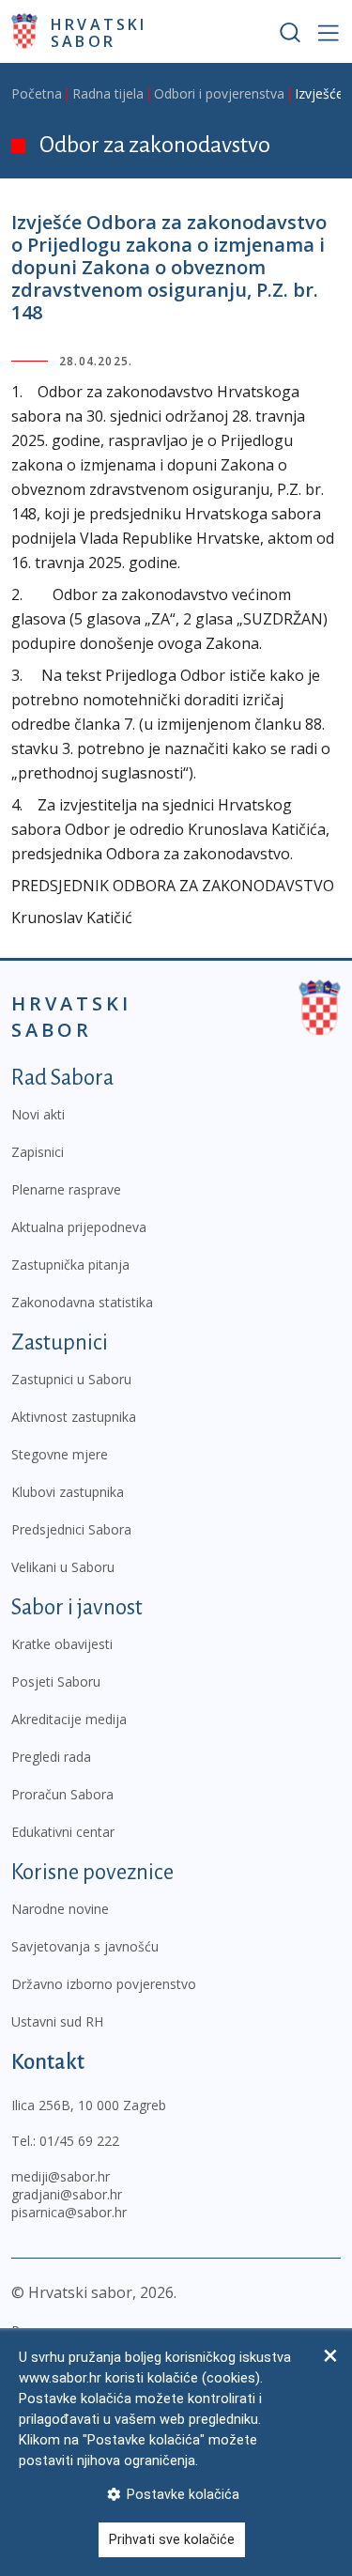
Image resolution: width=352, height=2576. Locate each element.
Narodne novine (60, 1909)
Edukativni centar (63, 1832)
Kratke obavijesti (62, 1644)
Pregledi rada (51, 1757)
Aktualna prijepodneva (79, 1227)
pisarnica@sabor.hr (69, 2212)
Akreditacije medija (69, 1719)
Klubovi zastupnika (68, 1492)
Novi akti (38, 1114)
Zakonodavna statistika (82, 1302)
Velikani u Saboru (63, 1567)
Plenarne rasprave (66, 1189)
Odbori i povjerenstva (219, 93)
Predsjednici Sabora (71, 1529)
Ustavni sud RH (57, 2021)
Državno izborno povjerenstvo (104, 1984)
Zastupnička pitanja (70, 1265)
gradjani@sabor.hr (67, 2194)
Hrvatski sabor (99, 32)
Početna (37, 93)
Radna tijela (108, 93)
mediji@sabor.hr (61, 2176)
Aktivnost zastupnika (74, 1417)
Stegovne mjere (60, 1454)
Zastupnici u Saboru (71, 1379)
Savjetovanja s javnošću (85, 1946)
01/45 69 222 (79, 2141)
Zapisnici (38, 1152)
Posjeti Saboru (56, 1681)
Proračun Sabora (62, 1794)
